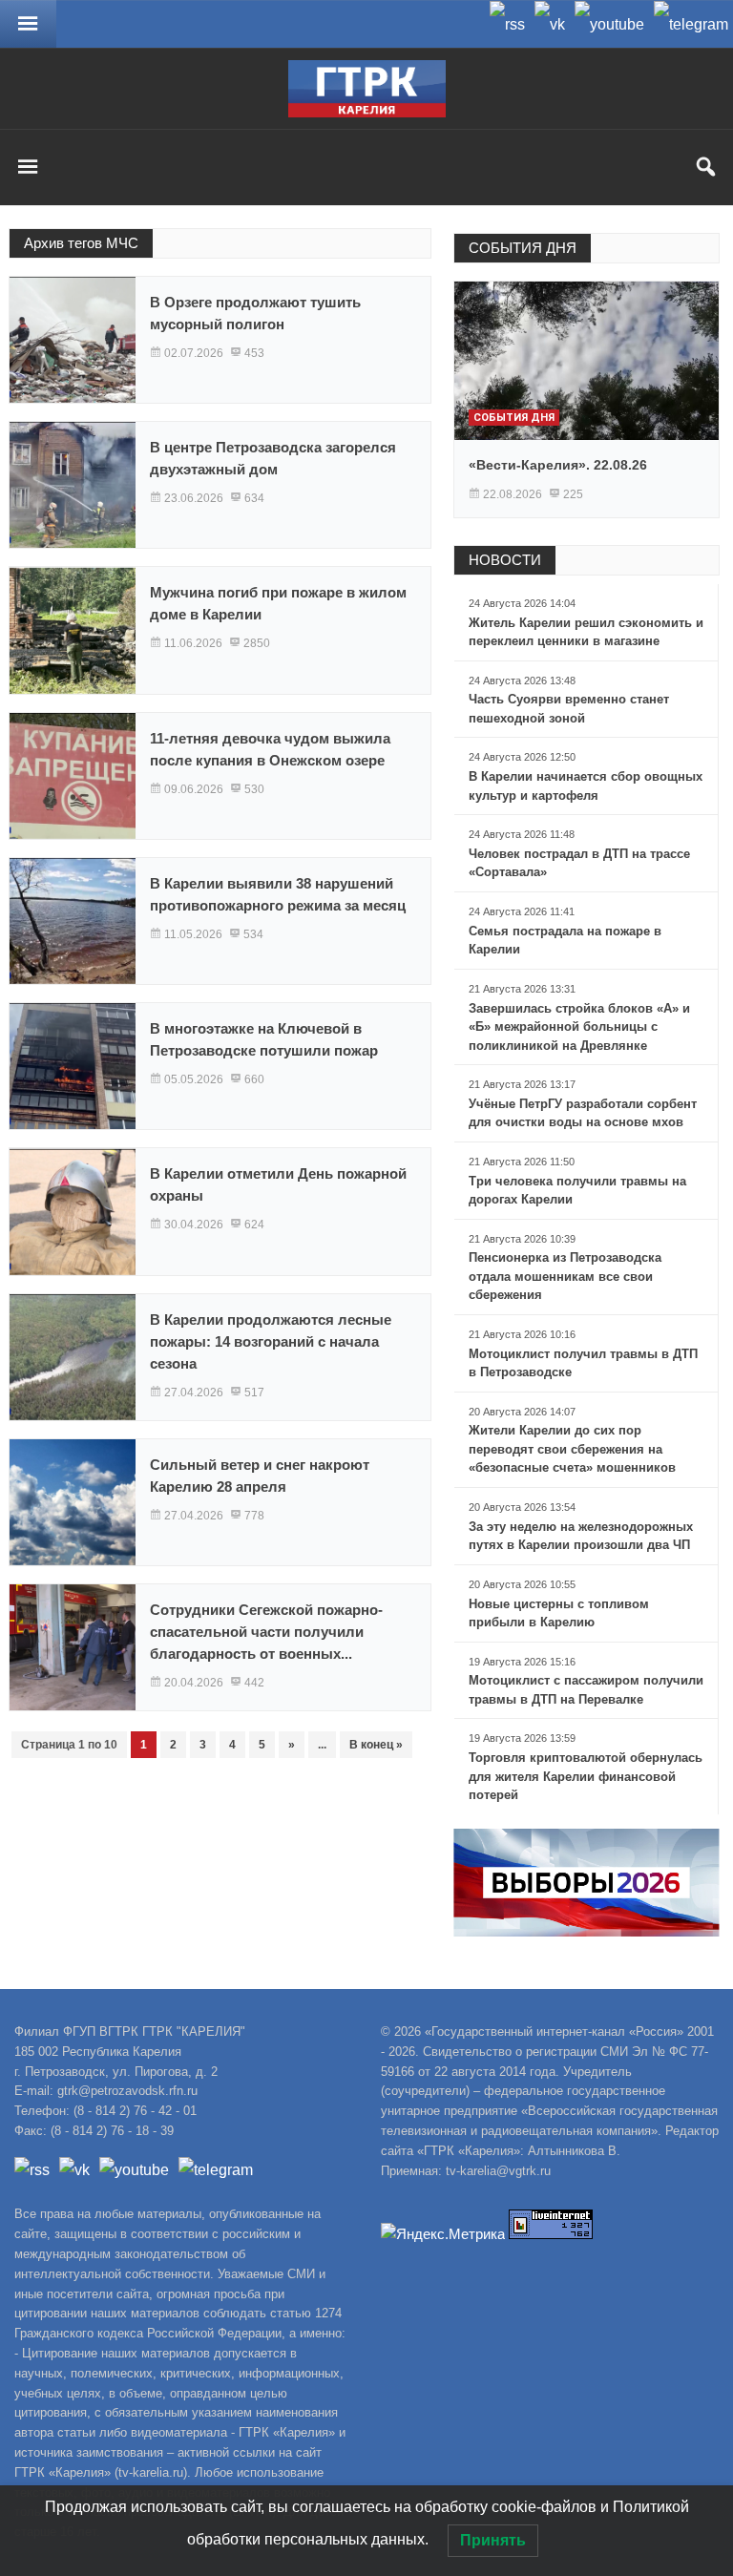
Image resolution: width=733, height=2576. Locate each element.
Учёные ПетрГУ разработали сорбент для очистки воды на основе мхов (583, 1113)
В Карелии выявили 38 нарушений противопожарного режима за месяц (278, 894)
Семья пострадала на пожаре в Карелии (565, 941)
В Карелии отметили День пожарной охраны (278, 1184)
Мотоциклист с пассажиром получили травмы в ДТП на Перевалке (586, 1690)
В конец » (376, 1745)
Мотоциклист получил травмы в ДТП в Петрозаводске (583, 1363)
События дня (514, 418)
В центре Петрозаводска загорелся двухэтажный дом (273, 458)
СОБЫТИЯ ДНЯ (523, 248)
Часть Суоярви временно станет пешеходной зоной (569, 709)
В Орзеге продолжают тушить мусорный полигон (255, 313)
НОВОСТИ (505, 560)
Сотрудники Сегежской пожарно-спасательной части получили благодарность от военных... (266, 1632)
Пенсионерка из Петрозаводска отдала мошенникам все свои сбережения (565, 1276)
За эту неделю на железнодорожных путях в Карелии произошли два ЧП (581, 1536)
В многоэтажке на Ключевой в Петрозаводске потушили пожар (264, 1039)
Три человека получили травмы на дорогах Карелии (577, 1191)
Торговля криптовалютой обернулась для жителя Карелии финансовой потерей (586, 1776)
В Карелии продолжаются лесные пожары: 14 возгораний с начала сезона (271, 1341)
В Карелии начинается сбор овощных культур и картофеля (586, 786)
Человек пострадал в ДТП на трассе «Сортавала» (579, 863)
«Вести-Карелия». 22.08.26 (558, 465)
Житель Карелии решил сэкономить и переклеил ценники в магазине (586, 632)
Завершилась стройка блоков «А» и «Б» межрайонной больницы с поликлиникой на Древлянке (579, 1027)
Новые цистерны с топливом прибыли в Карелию (559, 1613)
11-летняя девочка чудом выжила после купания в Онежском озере (270, 749)
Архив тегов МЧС (81, 243)
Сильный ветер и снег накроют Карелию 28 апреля (260, 1476)
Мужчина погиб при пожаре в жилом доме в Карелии (278, 603)
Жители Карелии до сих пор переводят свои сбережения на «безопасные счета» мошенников (572, 1449)
